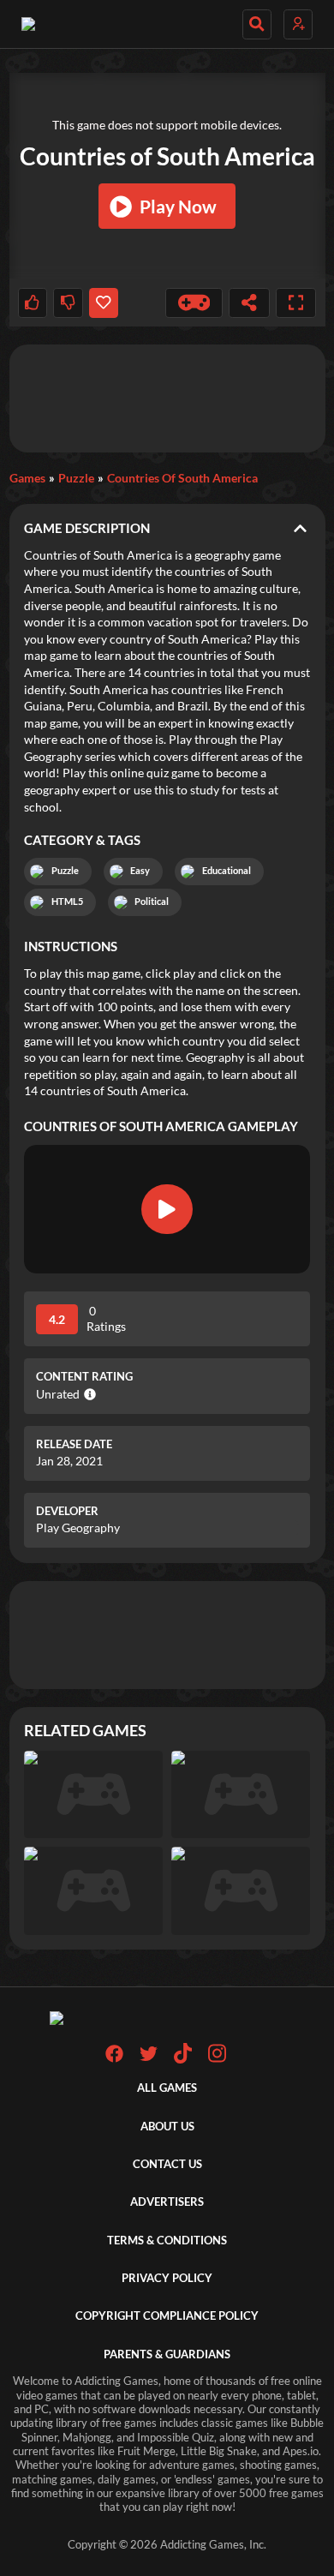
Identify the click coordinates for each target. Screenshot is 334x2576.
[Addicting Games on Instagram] (217, 2060)
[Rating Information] (88, 1394)
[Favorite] (104, 303)
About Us (167, 2127)
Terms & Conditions (167, 2241)
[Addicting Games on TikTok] (183, 2060)
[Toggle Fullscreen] (296, 303)
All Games (167, 2088)
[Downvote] (68, 303)
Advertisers (167, 2202)
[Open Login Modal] (298, 24)
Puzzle (76, 478)
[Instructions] (194, 303)
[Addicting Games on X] (149, 2059)
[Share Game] (249, 303)
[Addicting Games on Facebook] (114, 2059)
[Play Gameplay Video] (167, 1209)
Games (27, 478)
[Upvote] (33, 303)
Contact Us (167, 2164)
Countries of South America (182, 478)
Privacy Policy (167, 2278)
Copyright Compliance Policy (167, 2316)
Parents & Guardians (167, 2354)
